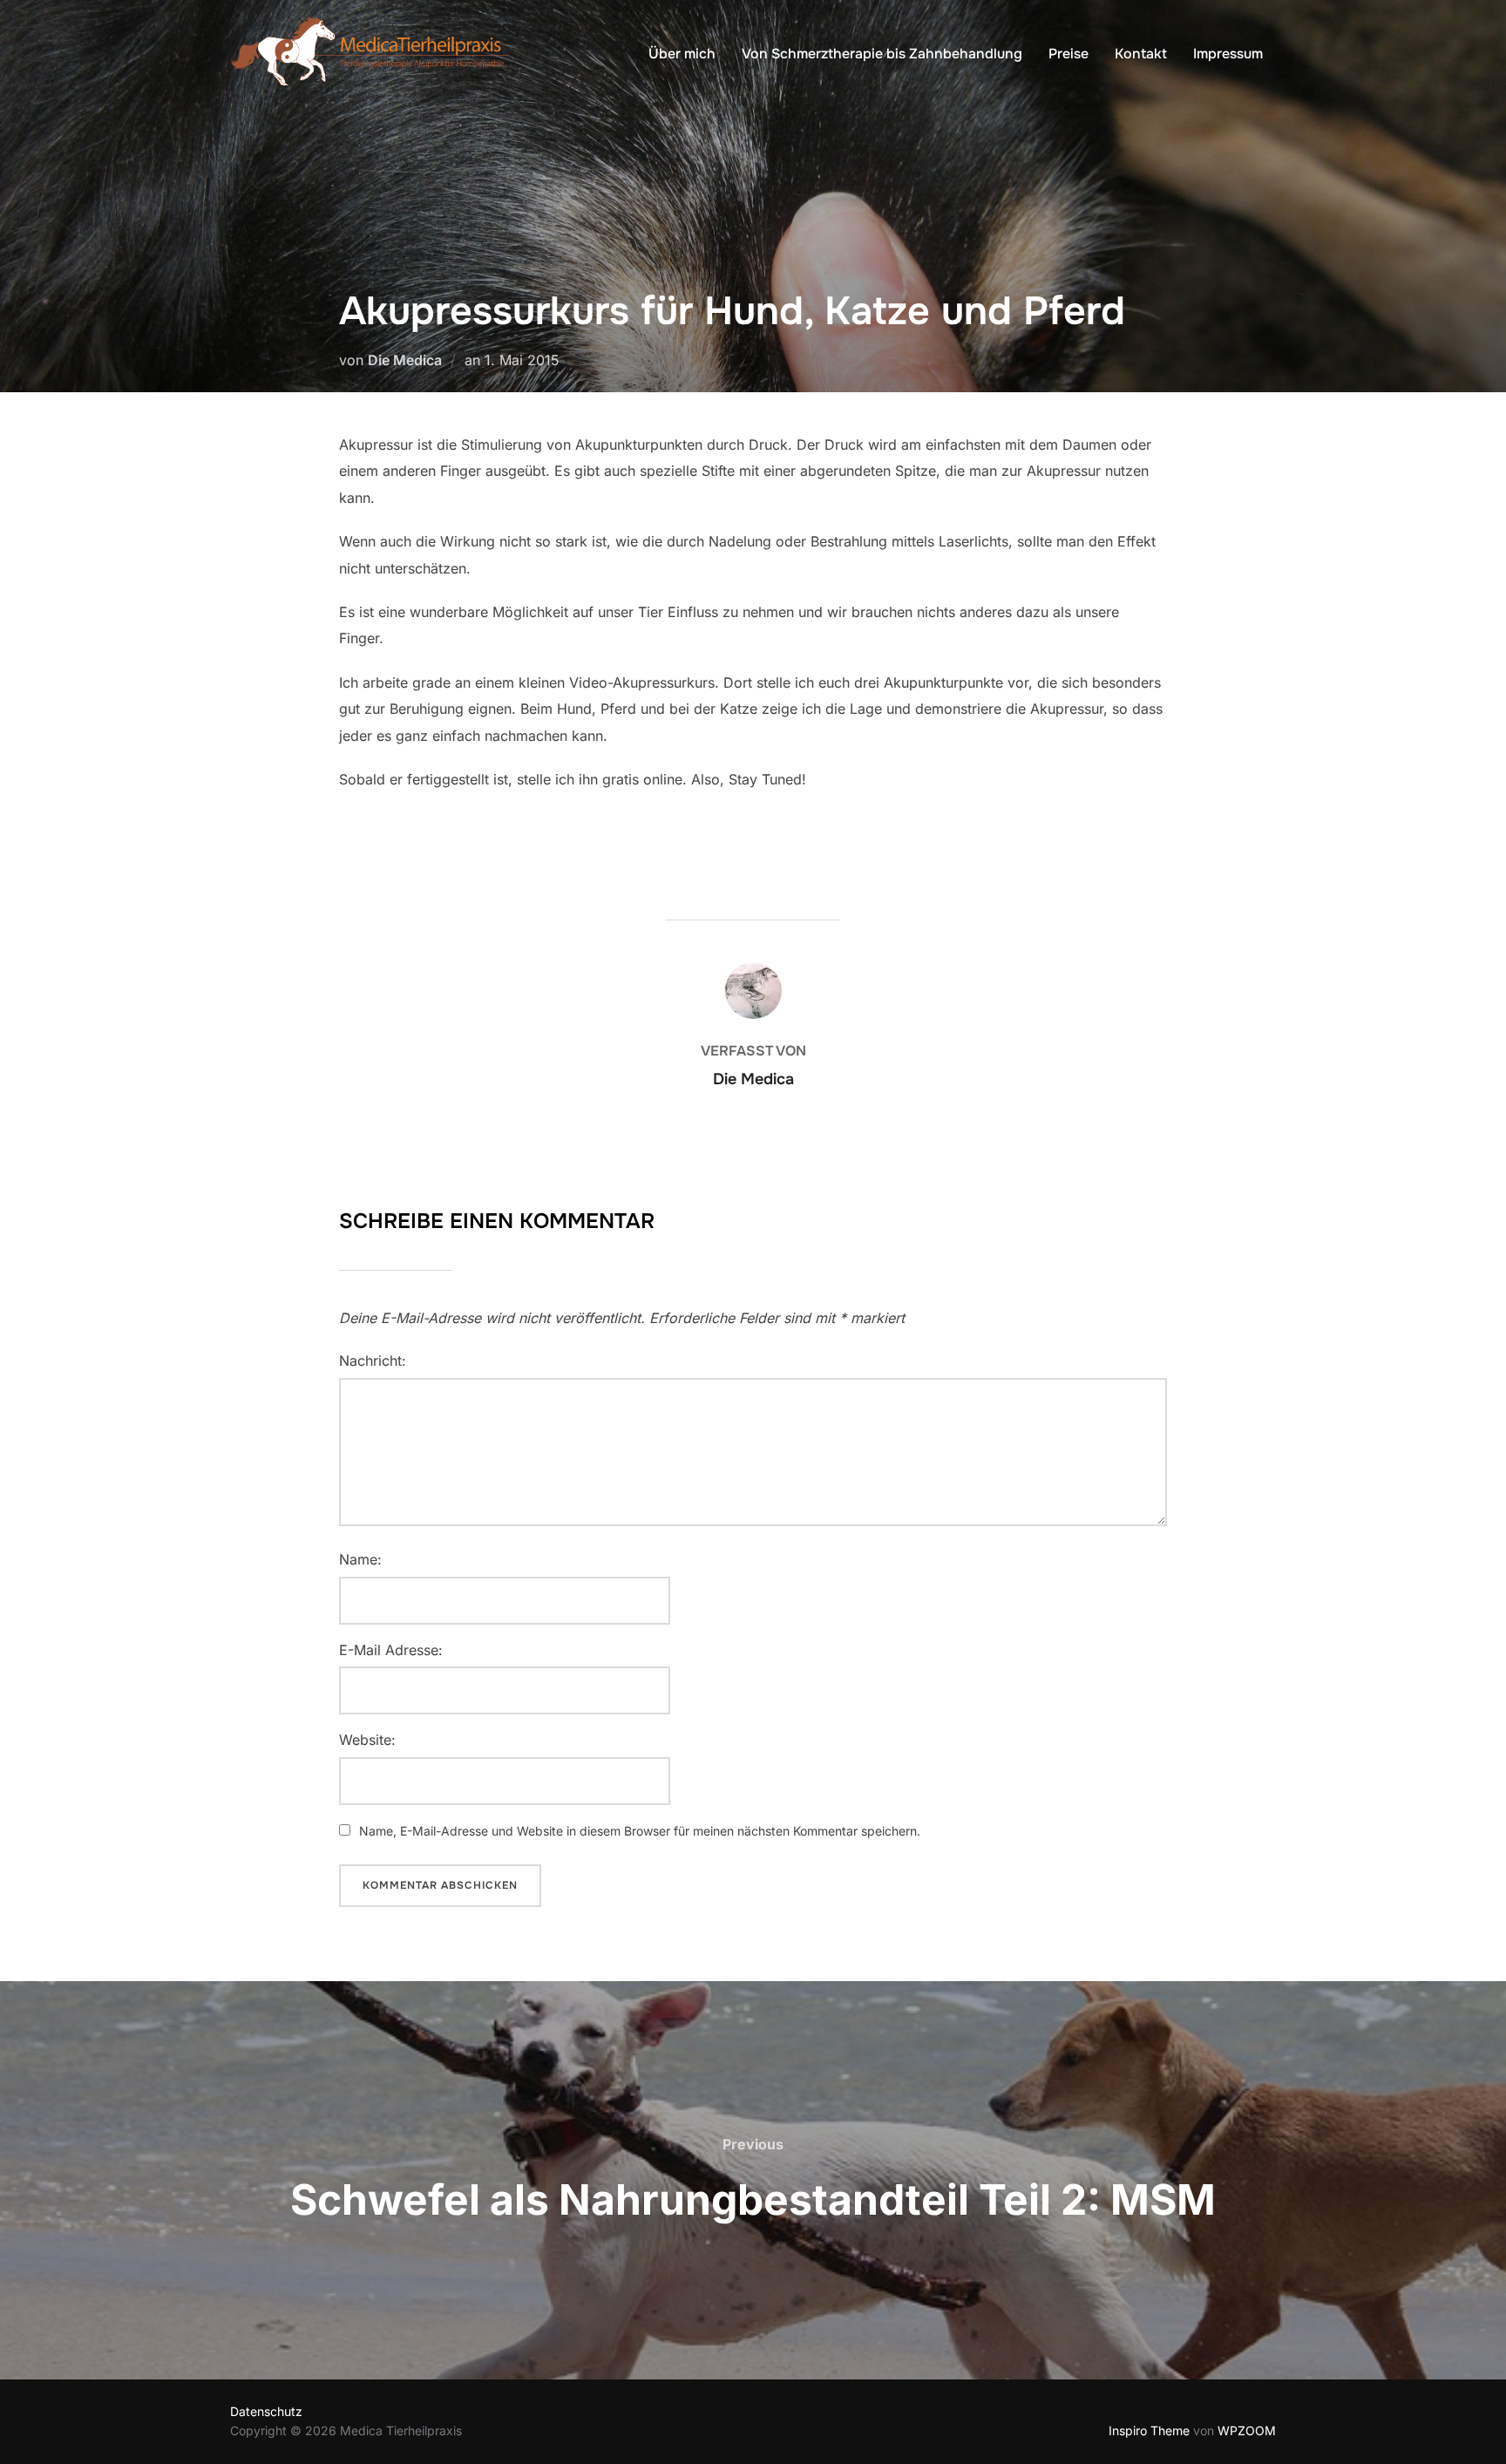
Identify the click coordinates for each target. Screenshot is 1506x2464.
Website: (367, 1740)
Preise (1068, 54)
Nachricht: (373, 1361)
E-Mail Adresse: (391, 1650)
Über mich (682, 54)
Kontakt (1141, 54)
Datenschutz (266, 2411)
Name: (360, 1559)
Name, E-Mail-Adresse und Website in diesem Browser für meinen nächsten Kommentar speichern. (640, 1831)
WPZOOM (1247, 2430)
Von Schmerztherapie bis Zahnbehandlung (882, 54)
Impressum (1228, 54)
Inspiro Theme (1149, 2430)
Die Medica (405, 360)
